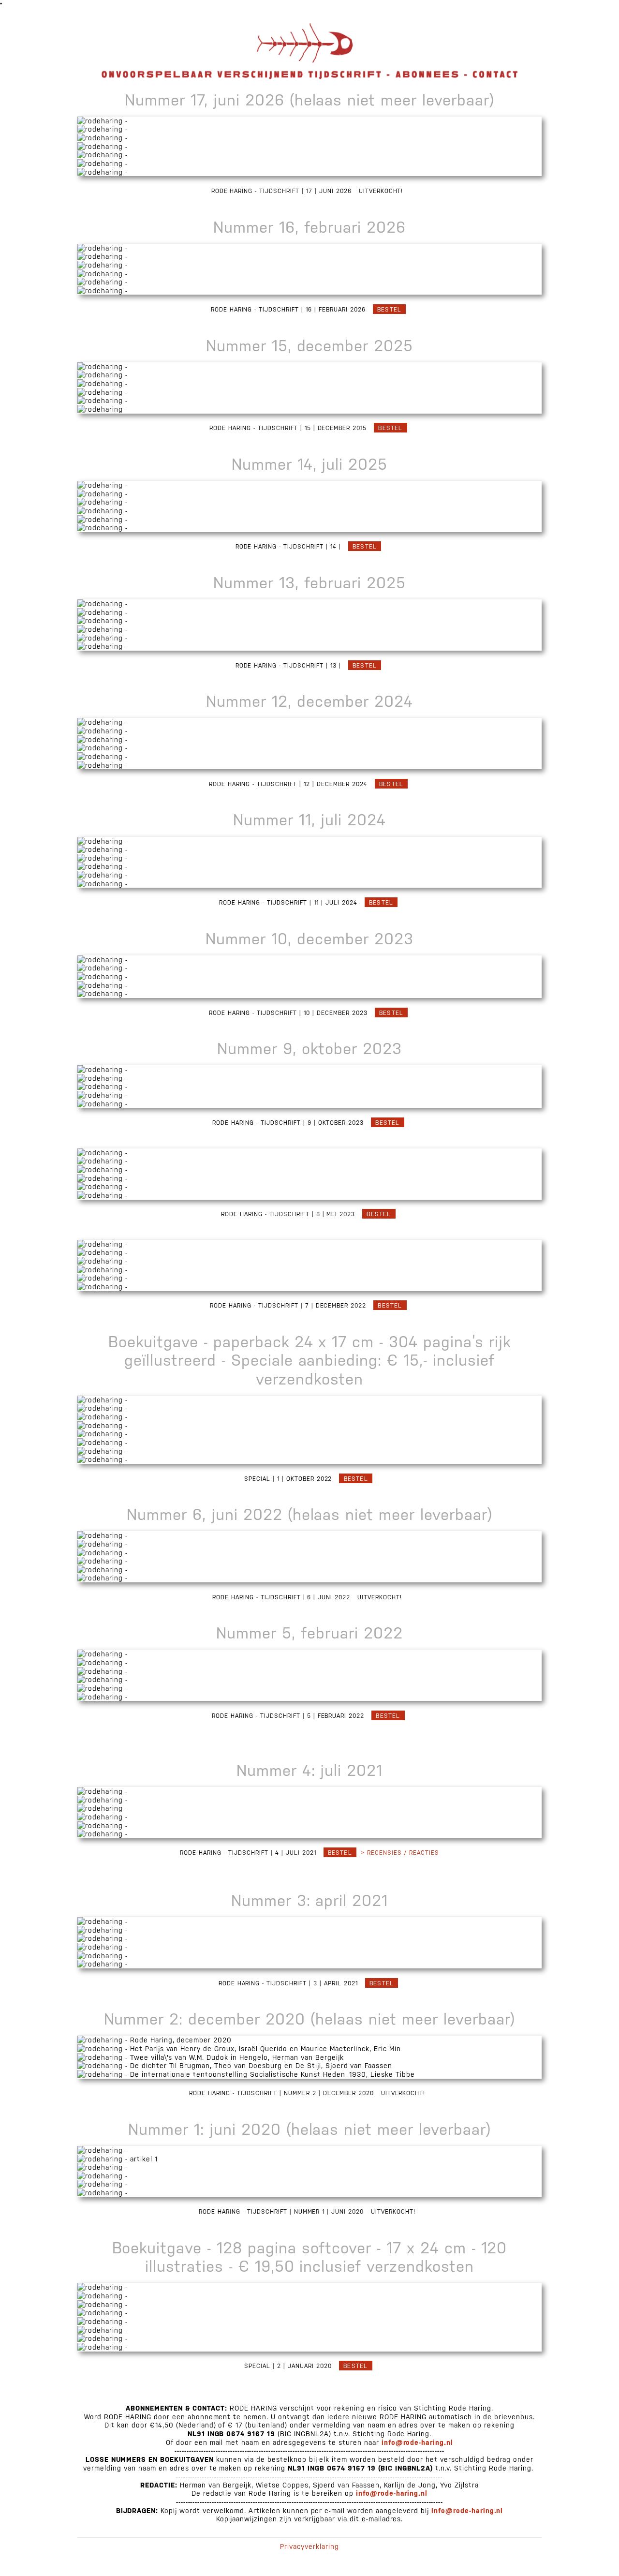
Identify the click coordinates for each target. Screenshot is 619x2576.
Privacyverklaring (309, 2546)
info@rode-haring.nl (418, 2442)
